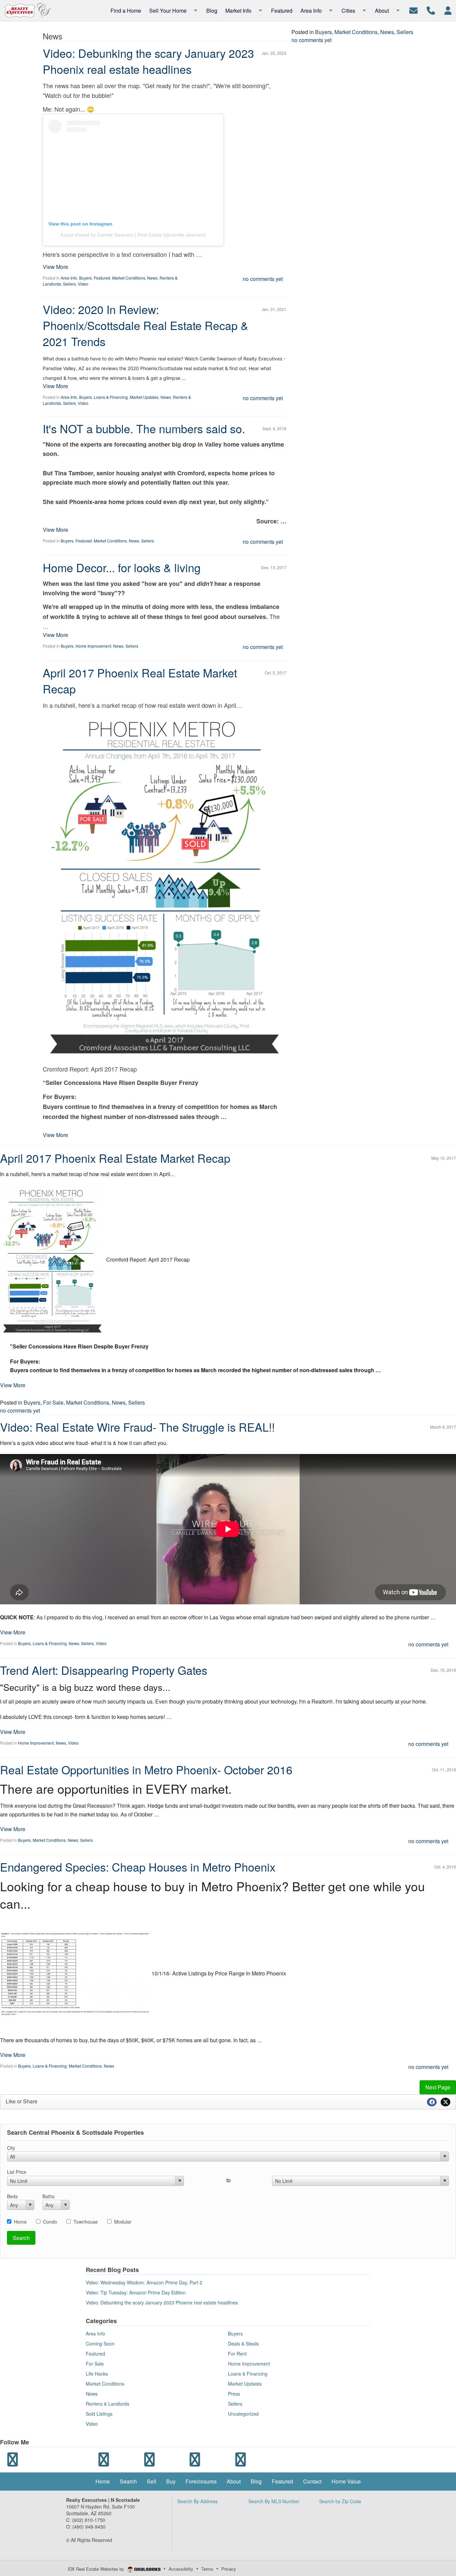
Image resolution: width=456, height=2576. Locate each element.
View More (55, 267)
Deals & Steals (243, 2344)
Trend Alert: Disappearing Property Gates (104, 1670)
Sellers (69, 284)
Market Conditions (129, 278)
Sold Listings (99, 2414)
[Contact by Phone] (431, 10)
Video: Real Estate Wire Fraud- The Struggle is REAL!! (137, 1427)
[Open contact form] (413, 10)
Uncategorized (243, 2414)
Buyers (85, 278)
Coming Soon (100, 2344)
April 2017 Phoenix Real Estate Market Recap (140, 681)
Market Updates (144, 397)
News (152, 278)
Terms (207, 2569)
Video (83, 284)
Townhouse (86, 2222)
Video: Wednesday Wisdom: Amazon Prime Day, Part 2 (144, 2282)
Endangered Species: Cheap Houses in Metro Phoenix (138, 1867)
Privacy (229, 2569)
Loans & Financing (111, 397)
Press (234, 2394)
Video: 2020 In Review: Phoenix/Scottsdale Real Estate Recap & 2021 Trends (146, 325)
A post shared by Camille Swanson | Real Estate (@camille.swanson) (133, 235)
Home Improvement (93, 646)
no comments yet (263, 279)
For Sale (53, 1402)
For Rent (237, 2354)
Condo (50, 2222)
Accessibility (181, 2569)
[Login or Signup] (448, 10)
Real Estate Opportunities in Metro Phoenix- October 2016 (146, 1769)
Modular (123, 2222)
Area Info (69, 278)
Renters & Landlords (107, 2404)
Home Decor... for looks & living (122, 567)
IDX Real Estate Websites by (97, 2569)
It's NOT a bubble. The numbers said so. (144, 428)
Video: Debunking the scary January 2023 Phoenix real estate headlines (148, 61)
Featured (102, 278)
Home (20, 2222)
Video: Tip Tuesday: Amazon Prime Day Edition (136, 2292)
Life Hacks (97, 2374)
